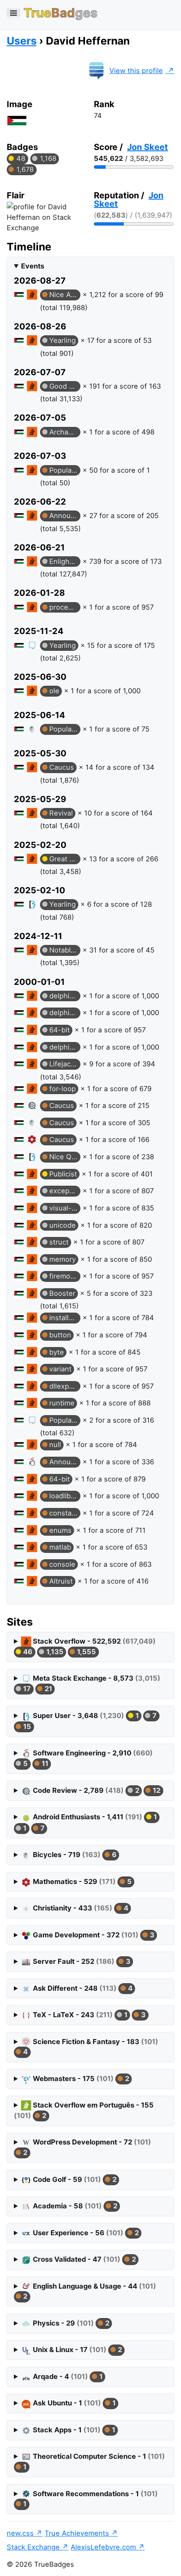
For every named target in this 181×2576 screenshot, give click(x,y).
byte (57, 1352)
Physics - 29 (70, 2323)
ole (54, 691)
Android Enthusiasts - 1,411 (89, 1822)
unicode (63, 1225)
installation (65, 1318)
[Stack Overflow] (33, 295)
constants (65, 1513)
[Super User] (33, 904)
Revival (61, 813)
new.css (20, 2533)
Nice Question (65, 1157)
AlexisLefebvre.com (103, 2547)
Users (22, 41)
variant (60, 1369)
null (55, 1445)
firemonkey (65, 1276)
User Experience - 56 (85, 2233)
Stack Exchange (33, 2547)
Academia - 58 (74, 2206)
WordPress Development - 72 (86, 2147)
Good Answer (65, 386)
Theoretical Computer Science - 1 (93, 2462)
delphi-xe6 (65, 1047)
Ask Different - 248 (82, 1988)
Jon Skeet (148, 147)
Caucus (62, 767)
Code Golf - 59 (74, 2179)
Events (33, 266)
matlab (60, 1547)
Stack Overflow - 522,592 (89, 1646)
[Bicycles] (33, 729)
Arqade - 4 (67, 2376)
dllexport (64, 1386)
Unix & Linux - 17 (76, 2350)
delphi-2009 (65, 996)
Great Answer (65, 859)
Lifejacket (65, 1064)
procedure (65, 607)
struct (59, 1242)
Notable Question (65, 950)
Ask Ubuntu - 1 (73, 2403)
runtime (62, 1403)
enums (60, 1530)
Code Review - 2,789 (96, 1790)
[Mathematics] (33, 1139)
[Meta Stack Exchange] (33, 645)
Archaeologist (65, 432)
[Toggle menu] (13, 13)
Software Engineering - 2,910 (87, 1758)
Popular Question (65, 470)
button (60, 1335)
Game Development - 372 (93, 1935)
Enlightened (65, 561)
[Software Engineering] (33, 1462)
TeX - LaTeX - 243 (88, 2015)
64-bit (60, 1030)
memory (63, 1259)
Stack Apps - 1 (73, 2430)
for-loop (63, 1089)
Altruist (61, 1581)
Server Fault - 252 (81, 1961)
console (62, 1564)
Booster (62, 1293)
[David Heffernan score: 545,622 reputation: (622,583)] (19, 296)
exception (65, 1191)
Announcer (65, 516)
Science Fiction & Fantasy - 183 (90, 2047)
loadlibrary (65, 1496)
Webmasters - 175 (80, 2079)
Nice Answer (65, 295)
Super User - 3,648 (89, 1721)
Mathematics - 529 (81, 1881)
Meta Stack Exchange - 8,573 (91, 1683)
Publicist (63, 1174)
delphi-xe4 (65, 1013)
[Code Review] (33, 1105)
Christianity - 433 (80, 1908)
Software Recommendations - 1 (90, 2499)
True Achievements (77, 2533)
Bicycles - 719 (74, 1855)
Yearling (63, 340)
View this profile (136, 71)
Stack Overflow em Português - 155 (84, 2110)
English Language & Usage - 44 (89, 2291)
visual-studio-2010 (65, 1208)
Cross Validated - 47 (83, 2259)
